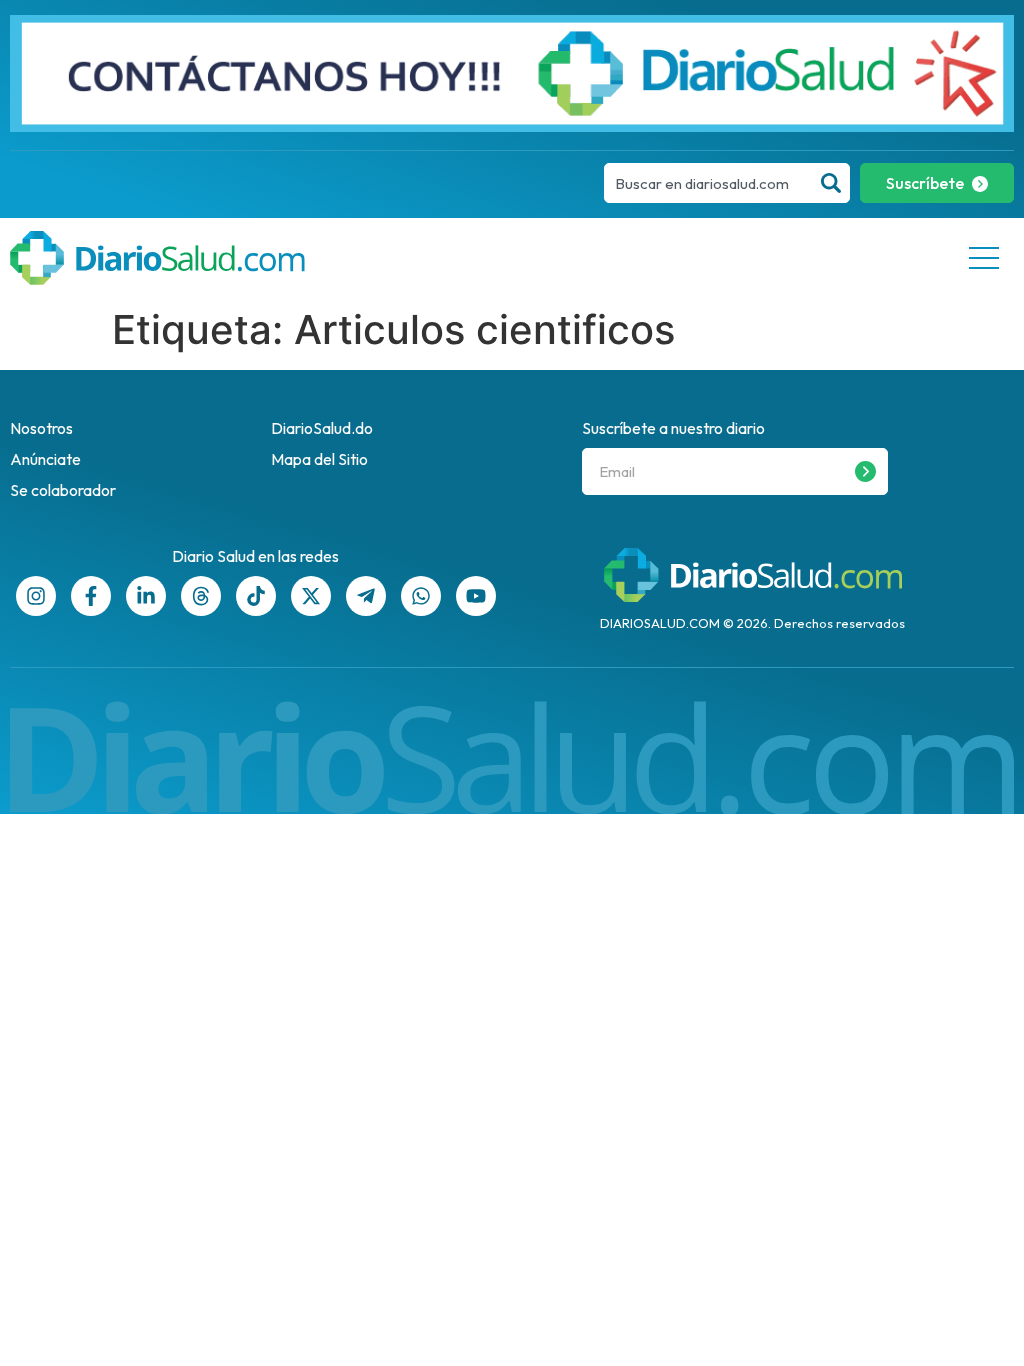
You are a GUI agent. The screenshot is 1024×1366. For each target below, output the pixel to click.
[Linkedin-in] (146, 596)
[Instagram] (36, 596)
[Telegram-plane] (366, 596)
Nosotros (41, 428)
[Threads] (201, 596)
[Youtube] (476, 596)
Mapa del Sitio (319, 459)
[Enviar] (865, 471)
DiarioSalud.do (322, 428)
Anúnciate (45, 459)
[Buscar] (831, 183)
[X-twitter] (311, 596)
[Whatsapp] (421, 596)
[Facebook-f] (91, 596)
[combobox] (709, 183)
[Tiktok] (256, 596)
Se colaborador (63, 490)
